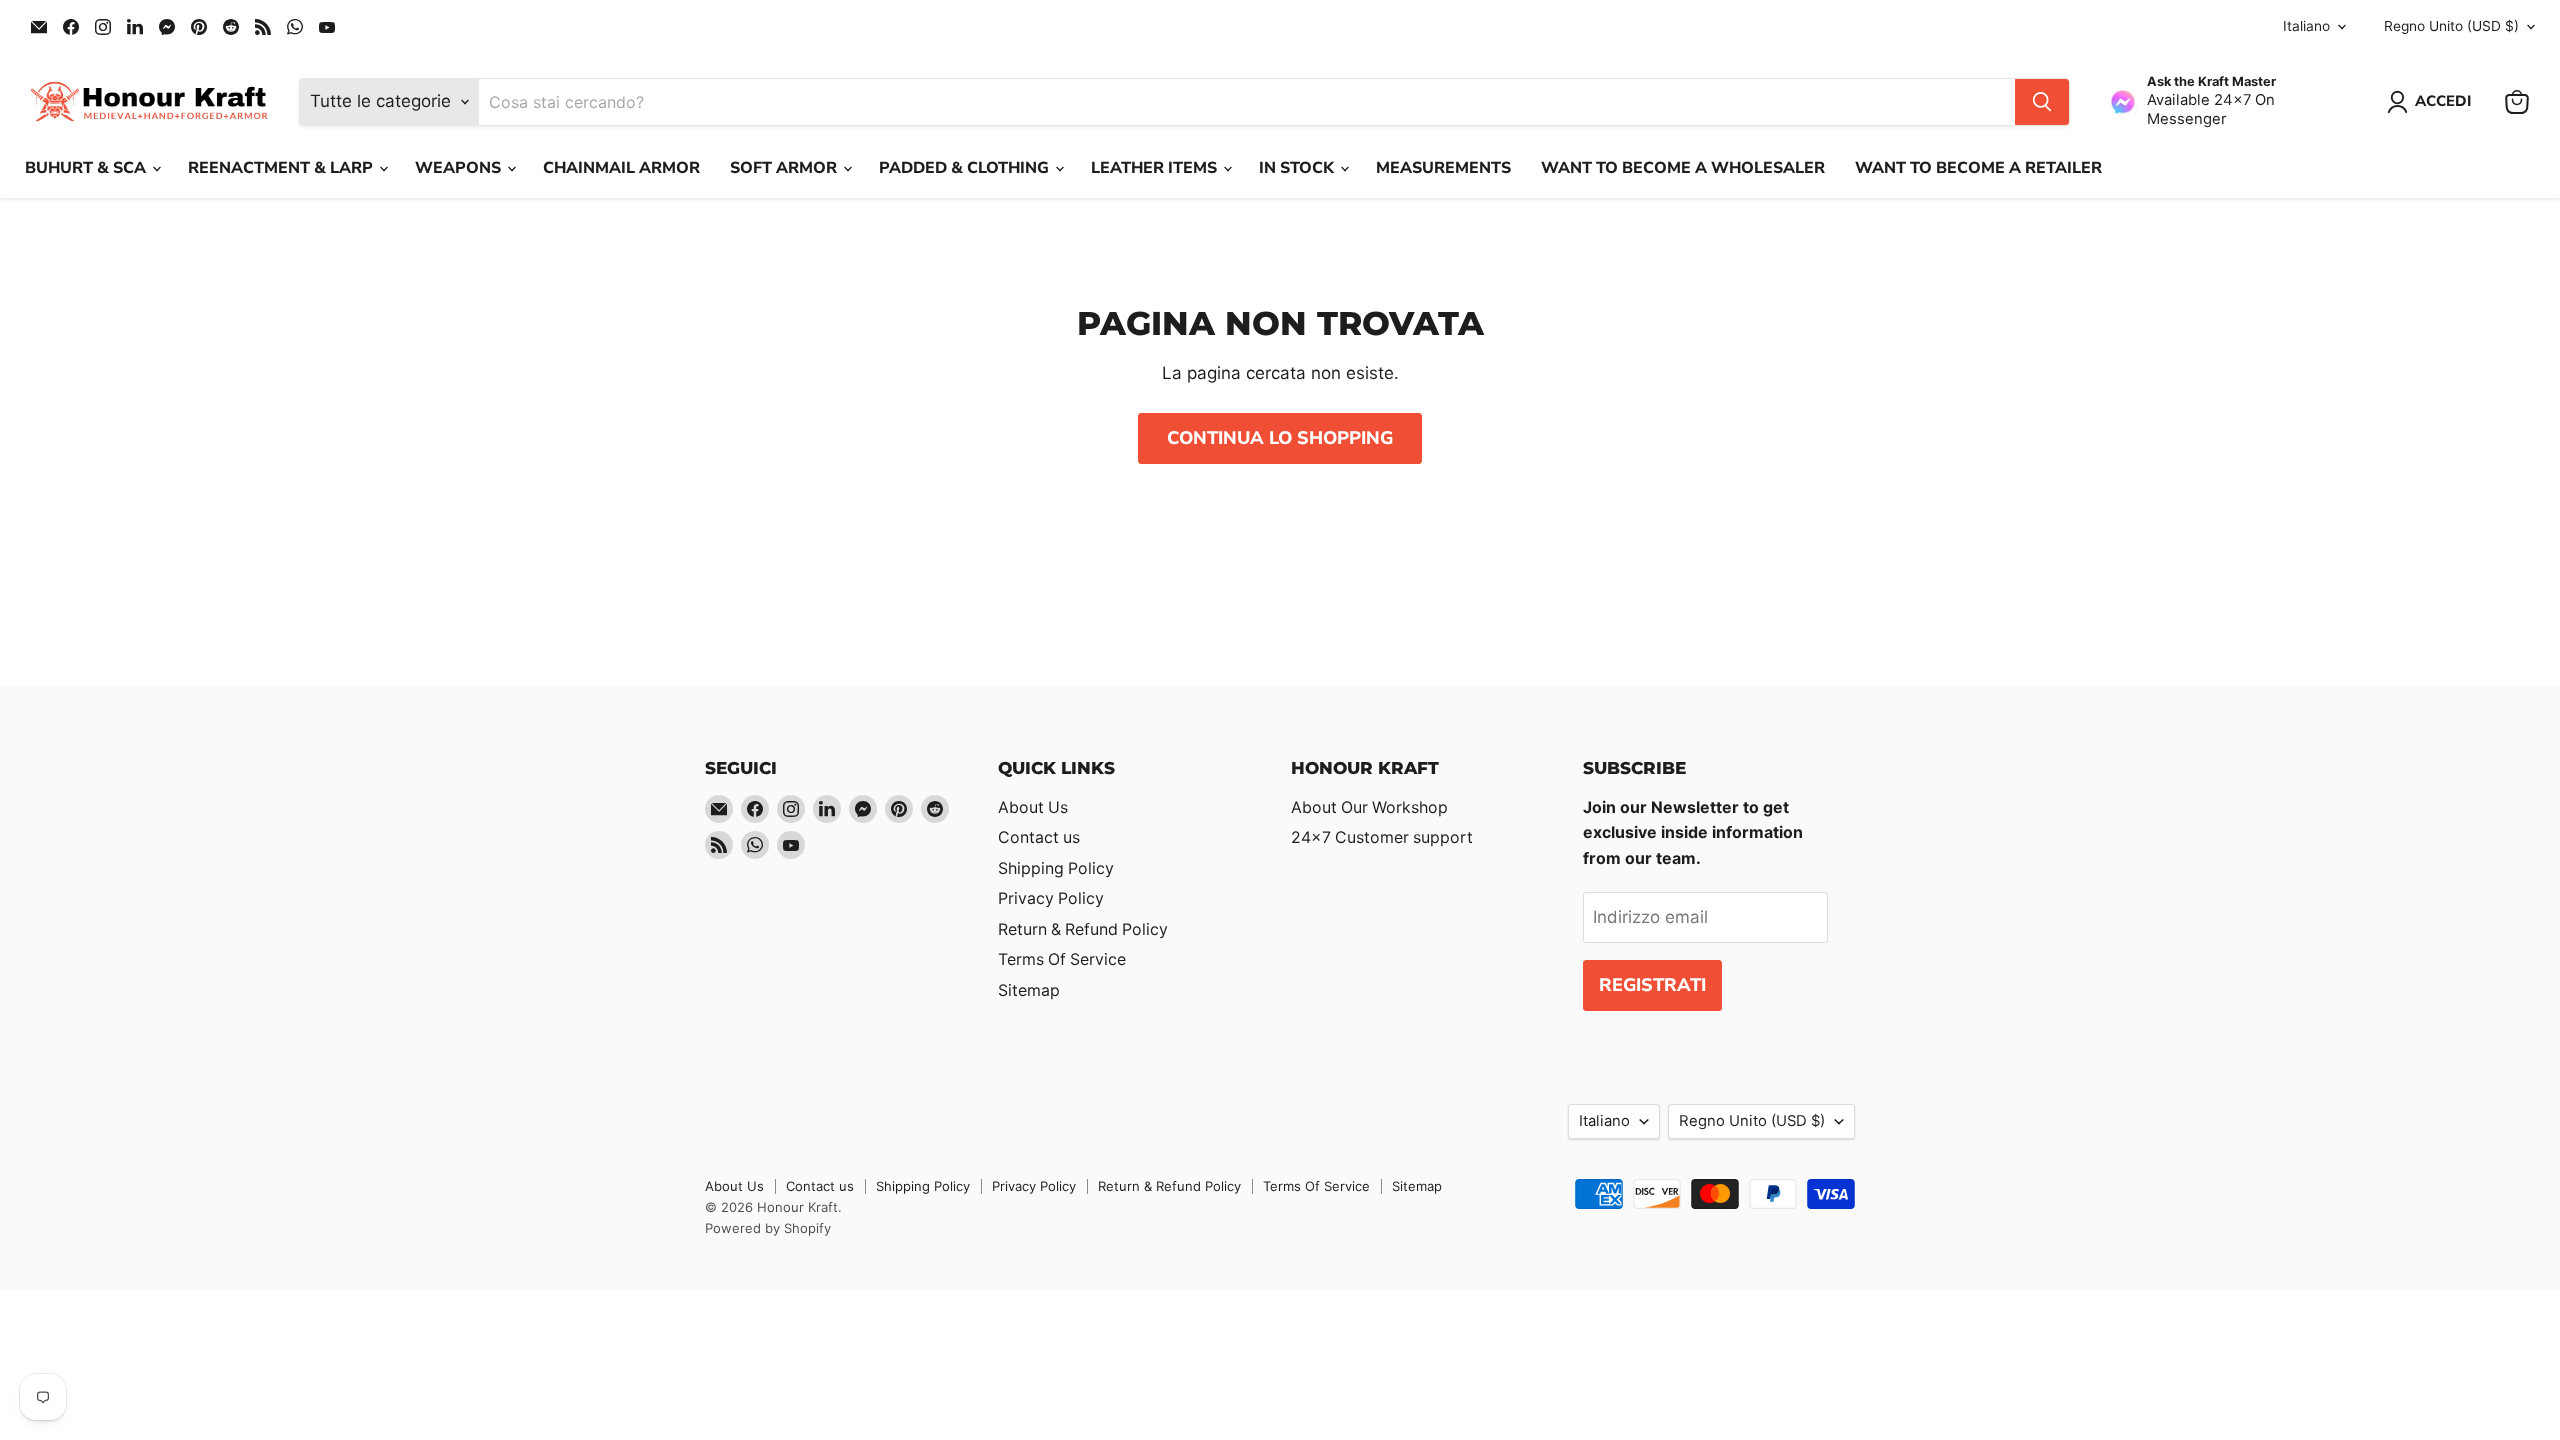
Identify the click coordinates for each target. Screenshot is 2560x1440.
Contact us (1039, 837)
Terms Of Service (1062, 959)
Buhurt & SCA (87, 168)
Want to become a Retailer (1978, 168)
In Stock (1298, 168)
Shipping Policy (1056, 868)
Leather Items (1156, 168)
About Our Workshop (1369, 807)
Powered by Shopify (768, 1228)
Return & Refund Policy (1083, 929)
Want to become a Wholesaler (1683, 168)
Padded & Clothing (966, 168)
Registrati (1652, 985)
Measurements (1443, 168)
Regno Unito (2451, 26)
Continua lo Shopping (1280, 438)
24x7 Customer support (1382, 837)
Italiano (2306, 26)
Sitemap (1029, 990)
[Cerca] (2042, 102)
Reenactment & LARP (282, 168)
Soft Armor (785, 168)
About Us (1033, 807)
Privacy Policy (1051, 898)
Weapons (460, 168)
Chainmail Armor (621, 168)
